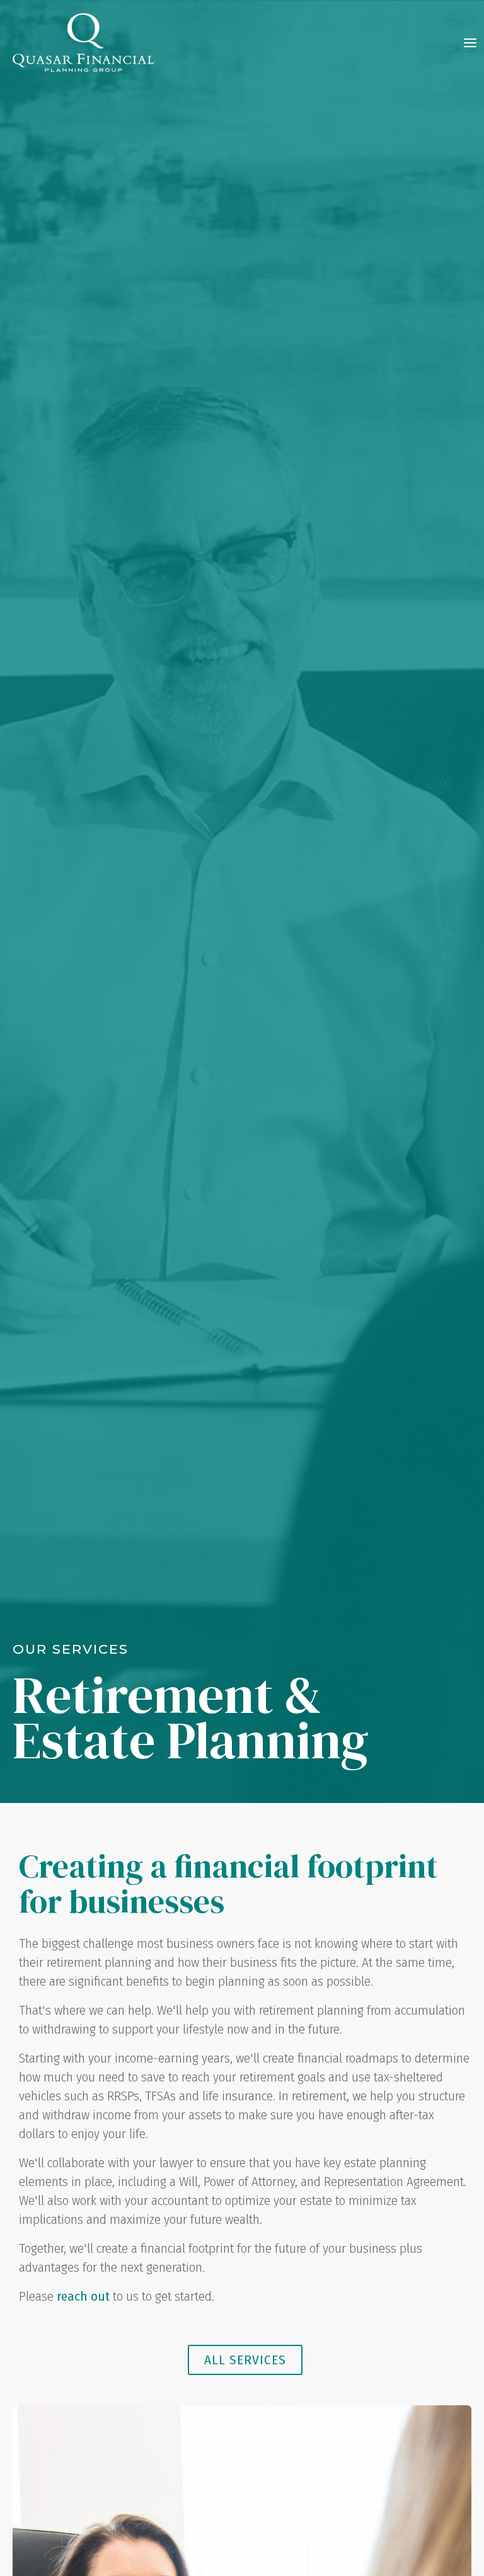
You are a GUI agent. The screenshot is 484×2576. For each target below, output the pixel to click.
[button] (470, 43)
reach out (83, 2296)
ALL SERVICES (245, 2360)
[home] (84, 43)
